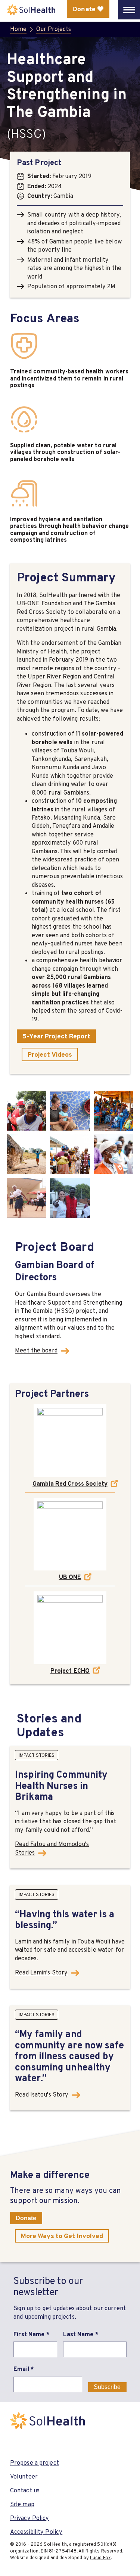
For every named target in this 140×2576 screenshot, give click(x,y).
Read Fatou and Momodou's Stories (52, 1848)
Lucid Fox (100, 2558)
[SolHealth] (31, 10)
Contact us (25, 2490)
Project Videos (50, 1054)
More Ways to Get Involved (62, 2236)
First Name (31, 2334)
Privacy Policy (30, 2518)
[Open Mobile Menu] (129, 10)
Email (24, 2369)
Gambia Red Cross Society (70, 1484)
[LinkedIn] (58, 2443)
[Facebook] (16, 2443)
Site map (22, 2504)
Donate (26, 2218)
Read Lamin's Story (41, 1972)
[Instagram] (37, 2443)
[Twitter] (79, 2443)
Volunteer (24, 2476)
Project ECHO (70, 1671)
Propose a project (35, 2463)
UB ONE (70, 1577)
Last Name (81, 2334)
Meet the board (36, 1351)
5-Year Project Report (56, 1036)
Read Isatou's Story (42, 2095)
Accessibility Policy (36, 2532)
